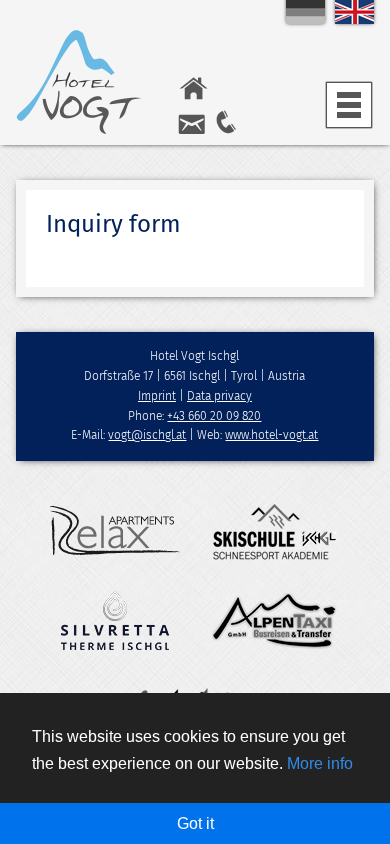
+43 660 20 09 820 (214, 416)
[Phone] (226, 130)
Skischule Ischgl (275, 531)
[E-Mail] (191, 130)
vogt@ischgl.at (147, 435)
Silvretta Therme (115, 621)
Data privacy (219, 396)
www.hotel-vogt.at (271, 435)
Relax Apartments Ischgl (115, 531)
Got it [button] (195, 823)
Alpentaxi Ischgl (275, 621)
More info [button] (320, 763)
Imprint (157, 396)
